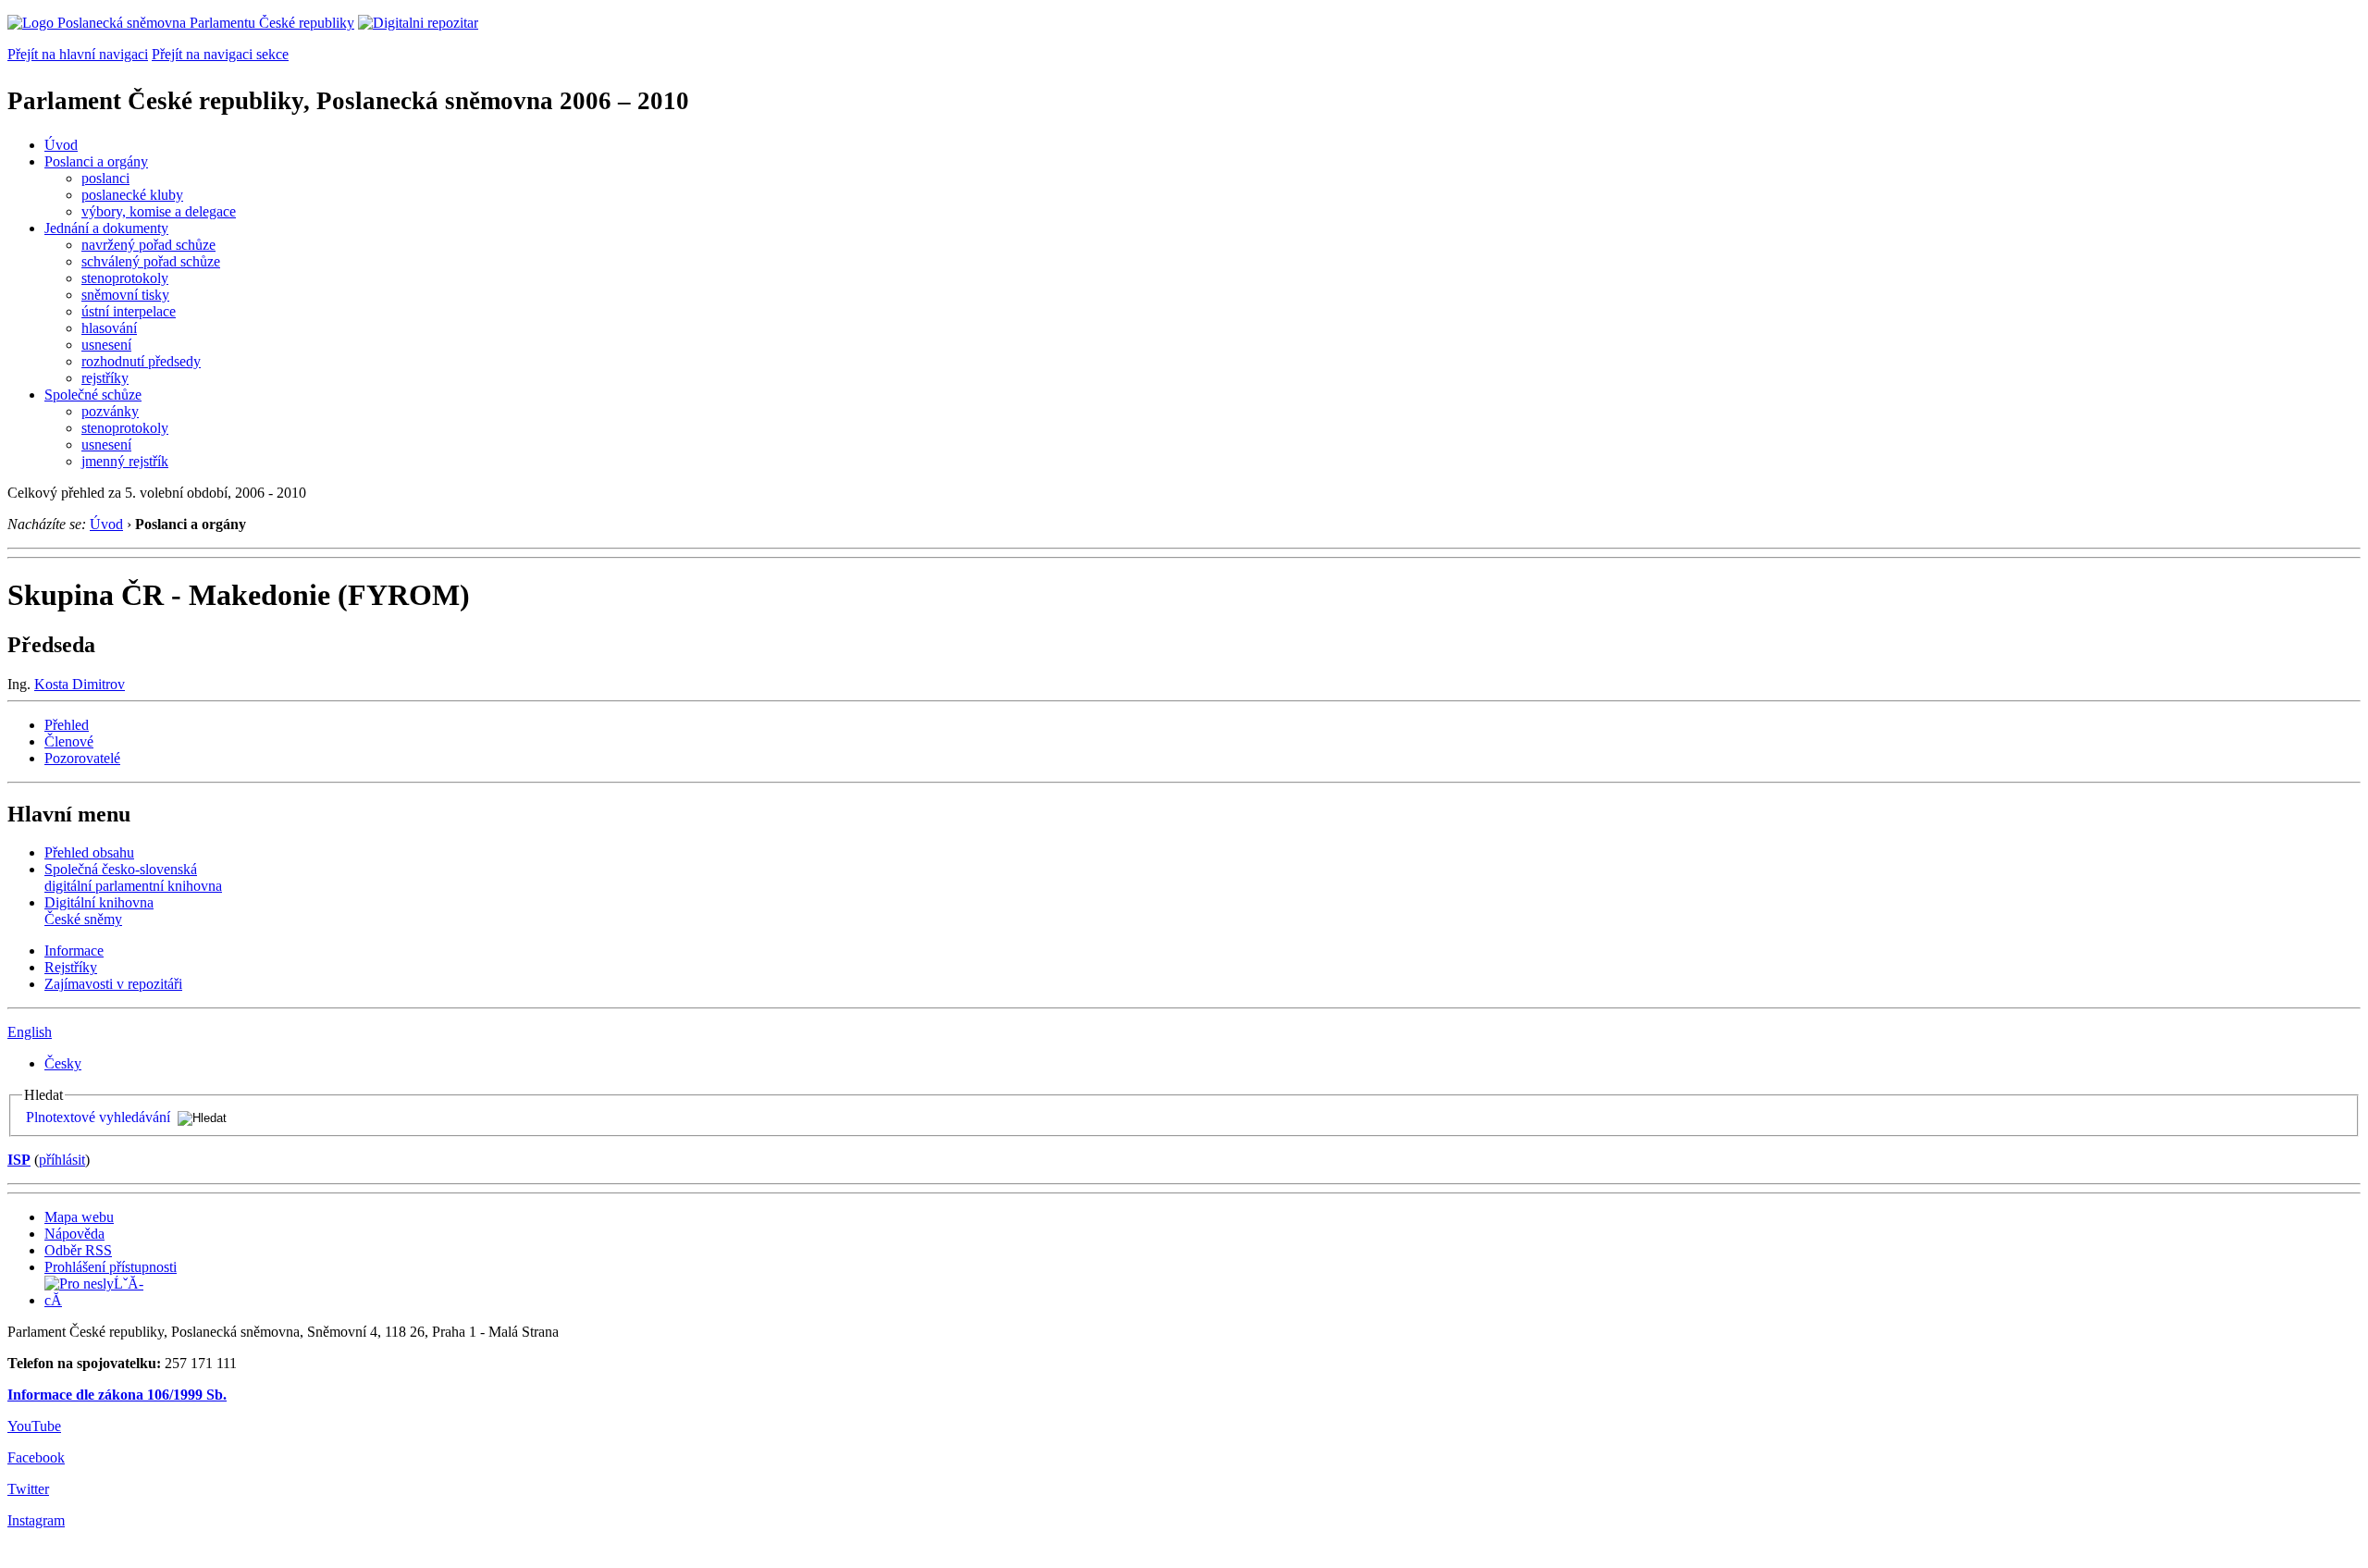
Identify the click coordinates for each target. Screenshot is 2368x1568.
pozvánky (110, 411)
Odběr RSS (78, 1250)
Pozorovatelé (82, 758)
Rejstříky (71, 967)
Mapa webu (79, 1217)
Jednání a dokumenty (106, 228)
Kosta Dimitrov (80, 684)
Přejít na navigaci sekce (220, 54)
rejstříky (105, 378)
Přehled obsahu (89, 852)
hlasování (109, 328)
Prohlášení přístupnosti (111, 1267)
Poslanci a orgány (96, 161)
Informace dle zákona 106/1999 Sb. (117, 1395)
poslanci (105, 178)
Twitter (28, 1489)
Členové (69, 741)
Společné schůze (93, 395)
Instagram (36, 1520)
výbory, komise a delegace (159, 211)
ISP (19, 1160)
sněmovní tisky (125, 295)
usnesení (106, 345)
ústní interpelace (129, 311)
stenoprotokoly (125, 278)
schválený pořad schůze (151, 261)
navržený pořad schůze (148, 245)
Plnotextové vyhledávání (98, 1117)
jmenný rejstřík (125, 461)
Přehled (67, 725)
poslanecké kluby (132, 195)
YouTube (34, 1426)
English (30, 1032)
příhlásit (62, 1160)
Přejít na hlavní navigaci (78, 54)
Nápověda (74, 1234)
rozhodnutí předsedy (141, 361)
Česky (63, 1063)
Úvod (61, 145)
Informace (74, 951)
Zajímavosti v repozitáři (113, 984)
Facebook (36, 1457)
